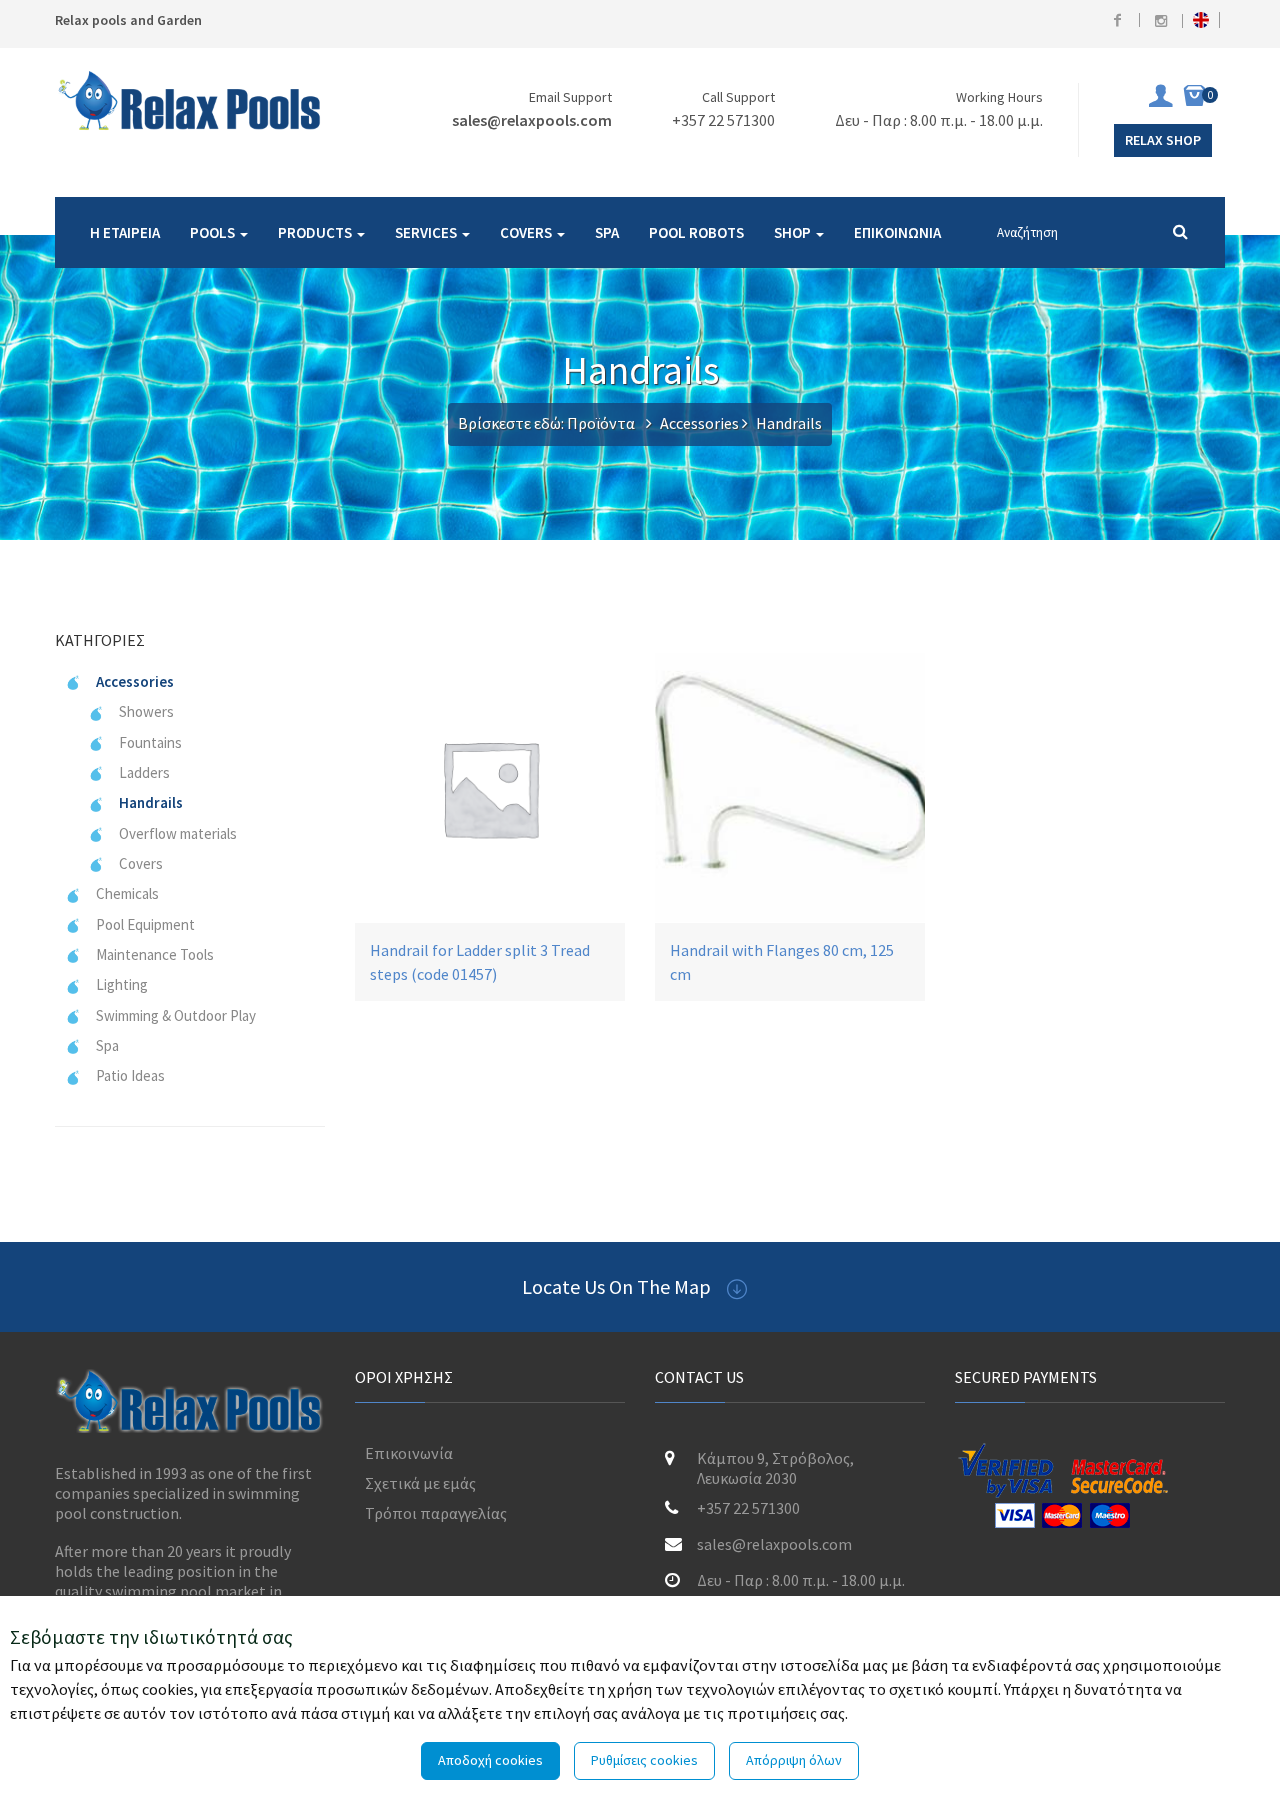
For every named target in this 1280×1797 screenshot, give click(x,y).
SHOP (794, 232)
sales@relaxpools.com (532, 120)
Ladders (144, 772)
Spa (107, 1045)
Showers (146, 711)
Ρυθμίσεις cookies (644, 1760)
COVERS (527, 232)
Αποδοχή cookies (490, 1760)
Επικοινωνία (409, 1453)
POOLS (214, 232)
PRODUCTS (316, 232)
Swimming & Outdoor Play (176, 1015)
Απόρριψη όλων (794, 1760)
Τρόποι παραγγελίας (436, 1513)
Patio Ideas (130, 1075)
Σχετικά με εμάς (420, 1483)
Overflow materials (178, 833)
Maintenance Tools (155, 954)
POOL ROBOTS (696, 232)
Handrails (151, 802)
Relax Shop (1163, 140)
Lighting (122, 984)
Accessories (699, 423)
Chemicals (127, 893)
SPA (607, 232)
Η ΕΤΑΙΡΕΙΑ (125, 232)
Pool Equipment (145, 924)
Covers (141, 863)
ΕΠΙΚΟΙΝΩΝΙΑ (897, 232)
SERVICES (427, 232)
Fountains (150, 742)
